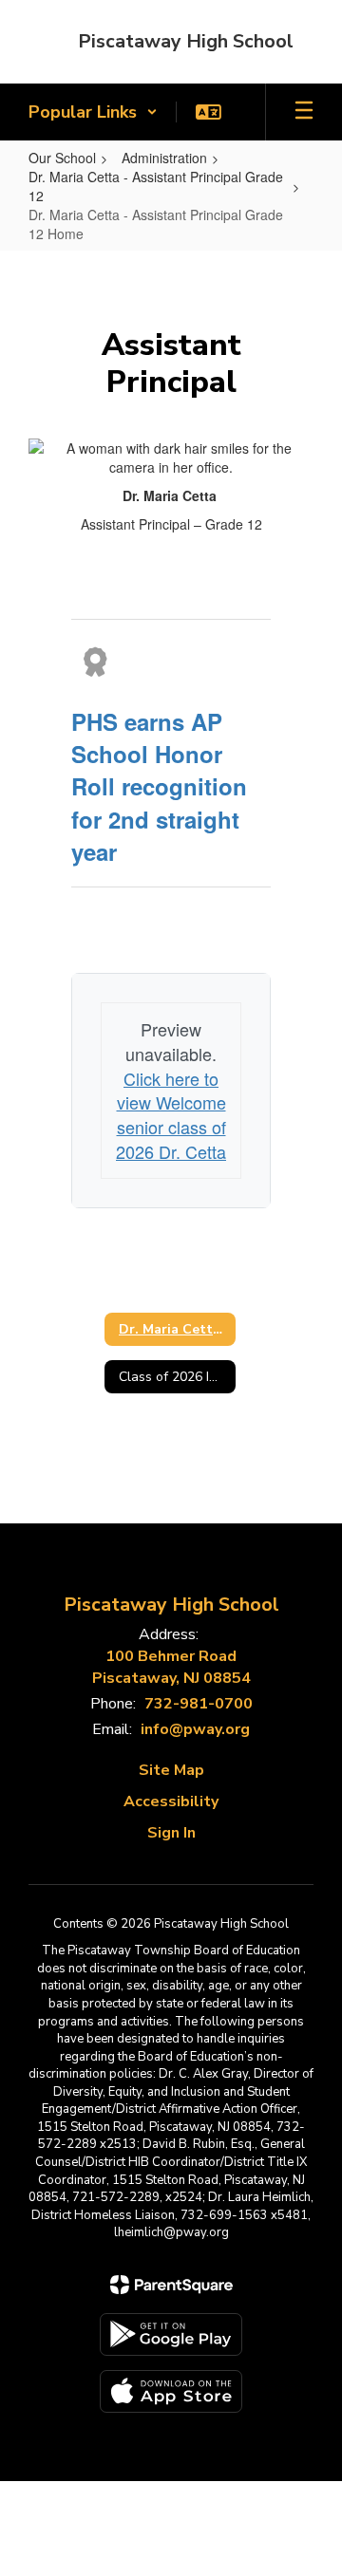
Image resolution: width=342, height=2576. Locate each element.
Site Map (171, 1770)
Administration (164, 158)
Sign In (171, 1833)
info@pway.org (195, 1729)
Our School (62, 158)
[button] (93, 112)
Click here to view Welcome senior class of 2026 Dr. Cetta (171, 1115)
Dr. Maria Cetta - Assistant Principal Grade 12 (156, 186)
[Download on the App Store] (171, 2391)
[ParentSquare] (171, 2285)
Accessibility (171, 1801)
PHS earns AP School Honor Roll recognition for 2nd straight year (159, 786)
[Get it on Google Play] (171, 2334)
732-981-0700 (199, 1704)
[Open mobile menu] (304, 112)
